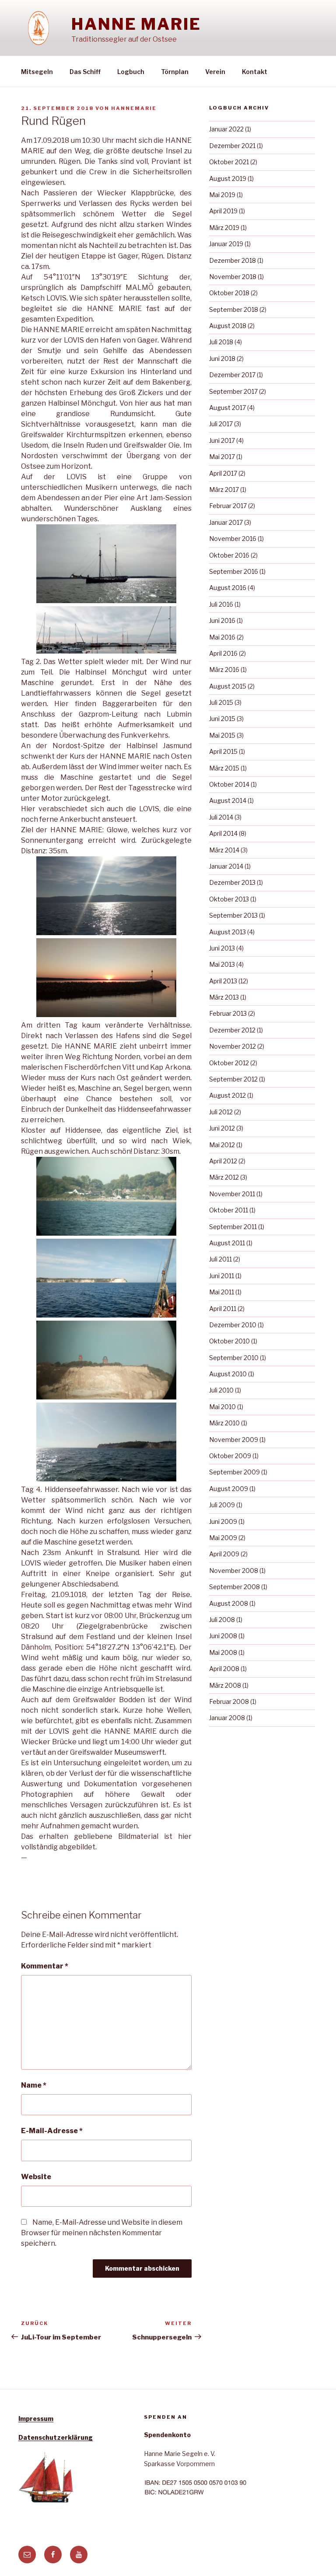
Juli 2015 (221, 702)
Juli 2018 (221, 342)
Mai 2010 (222, 1407)
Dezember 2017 (232, 375)
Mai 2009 (223, 1538)
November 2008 (234, 1571)
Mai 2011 (222, 1292)
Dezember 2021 (232, 146)
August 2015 (228, 686)
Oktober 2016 (229, 555)
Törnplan (175, 72)
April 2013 (223, 981)
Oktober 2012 (229, 1063)
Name (34, 2085)
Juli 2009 (222, 1505)
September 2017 (233, 391)
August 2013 (227, 932)
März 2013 (224, 997)
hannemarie (134, 108)
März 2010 (224, 1423)
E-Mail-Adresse (52, 2131)
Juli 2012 (221, 1112)
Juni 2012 (222, 1128)
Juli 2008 (222, 1620)
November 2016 (233, 539)
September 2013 (233, 915)
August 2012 (227, 1095)
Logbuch (131, 72)
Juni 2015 (222, 719)
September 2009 (234, 1472)
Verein (215, 72)
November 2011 (232, 1194)
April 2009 (224, 1554)
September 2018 (234, 309)
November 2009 (234, 1440)
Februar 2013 (228, 1013)
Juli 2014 (221, 817)
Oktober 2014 (229, 784)
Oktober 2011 (229, 1210)
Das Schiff (85, 72)
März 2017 (224, 489)
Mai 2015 (222, 735)
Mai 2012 (222, 1145)
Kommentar (45, 1966)
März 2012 (224, 1177)
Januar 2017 (226, 522)
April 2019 (223, 211)
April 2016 (223, 653)
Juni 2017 (222, 440)
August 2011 (227, 1243)
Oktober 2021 (229, 162)
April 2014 (223, 833)
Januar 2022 (226, 129)
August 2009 (229, 1489)
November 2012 (233, 1046)
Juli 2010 (221, 1390)
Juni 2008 (223, 1636)
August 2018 (228, 326)
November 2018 (233, 277)
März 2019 (224, 228)
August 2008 (229, 1603)
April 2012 (223, 1161)
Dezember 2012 (232, 1030)
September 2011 (233, 1227)
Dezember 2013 (232, 882)
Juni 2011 (222, 1276)
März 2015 (224, 768)
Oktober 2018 (229, 293)
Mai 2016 (222, 637)
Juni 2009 (223, 1521)
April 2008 (224, 1669)
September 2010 (234, 1358)
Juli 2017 (221, 424)
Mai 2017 (222, 457)
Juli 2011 (220, 1259)
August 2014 (228, 800)
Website (36, 2177)
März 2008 (225, 1685)
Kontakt (255, 72)
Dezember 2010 (233, 1325)
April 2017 (223, 473)
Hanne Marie (136, 24)
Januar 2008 (227, 1718)
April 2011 (223, 1309)
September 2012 (233, 1079)
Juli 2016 (221, 604)
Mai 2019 (222, 195)
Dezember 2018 (233, 260)
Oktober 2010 (229, 1341)
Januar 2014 (226, 866)
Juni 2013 (222, 948)
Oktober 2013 (229, 899)
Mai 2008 (223, 1652)
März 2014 (224, 850)
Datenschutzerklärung (56, 2437)
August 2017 (227, 408)
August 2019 (228, 178)
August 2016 (228, 588)
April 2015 (223, 751)
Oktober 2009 (230, 1456)
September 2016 (234, 571)
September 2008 (234, 1587)
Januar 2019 (226, 244)
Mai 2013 (222, 964)
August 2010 (228, 1374)
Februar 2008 (229, 1701)
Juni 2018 (222, 359)
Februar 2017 (228, 506)
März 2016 (224, 670)
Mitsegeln (37, 72)
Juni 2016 (222, 620)
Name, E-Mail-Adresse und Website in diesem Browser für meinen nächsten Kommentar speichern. (102, 2233)
